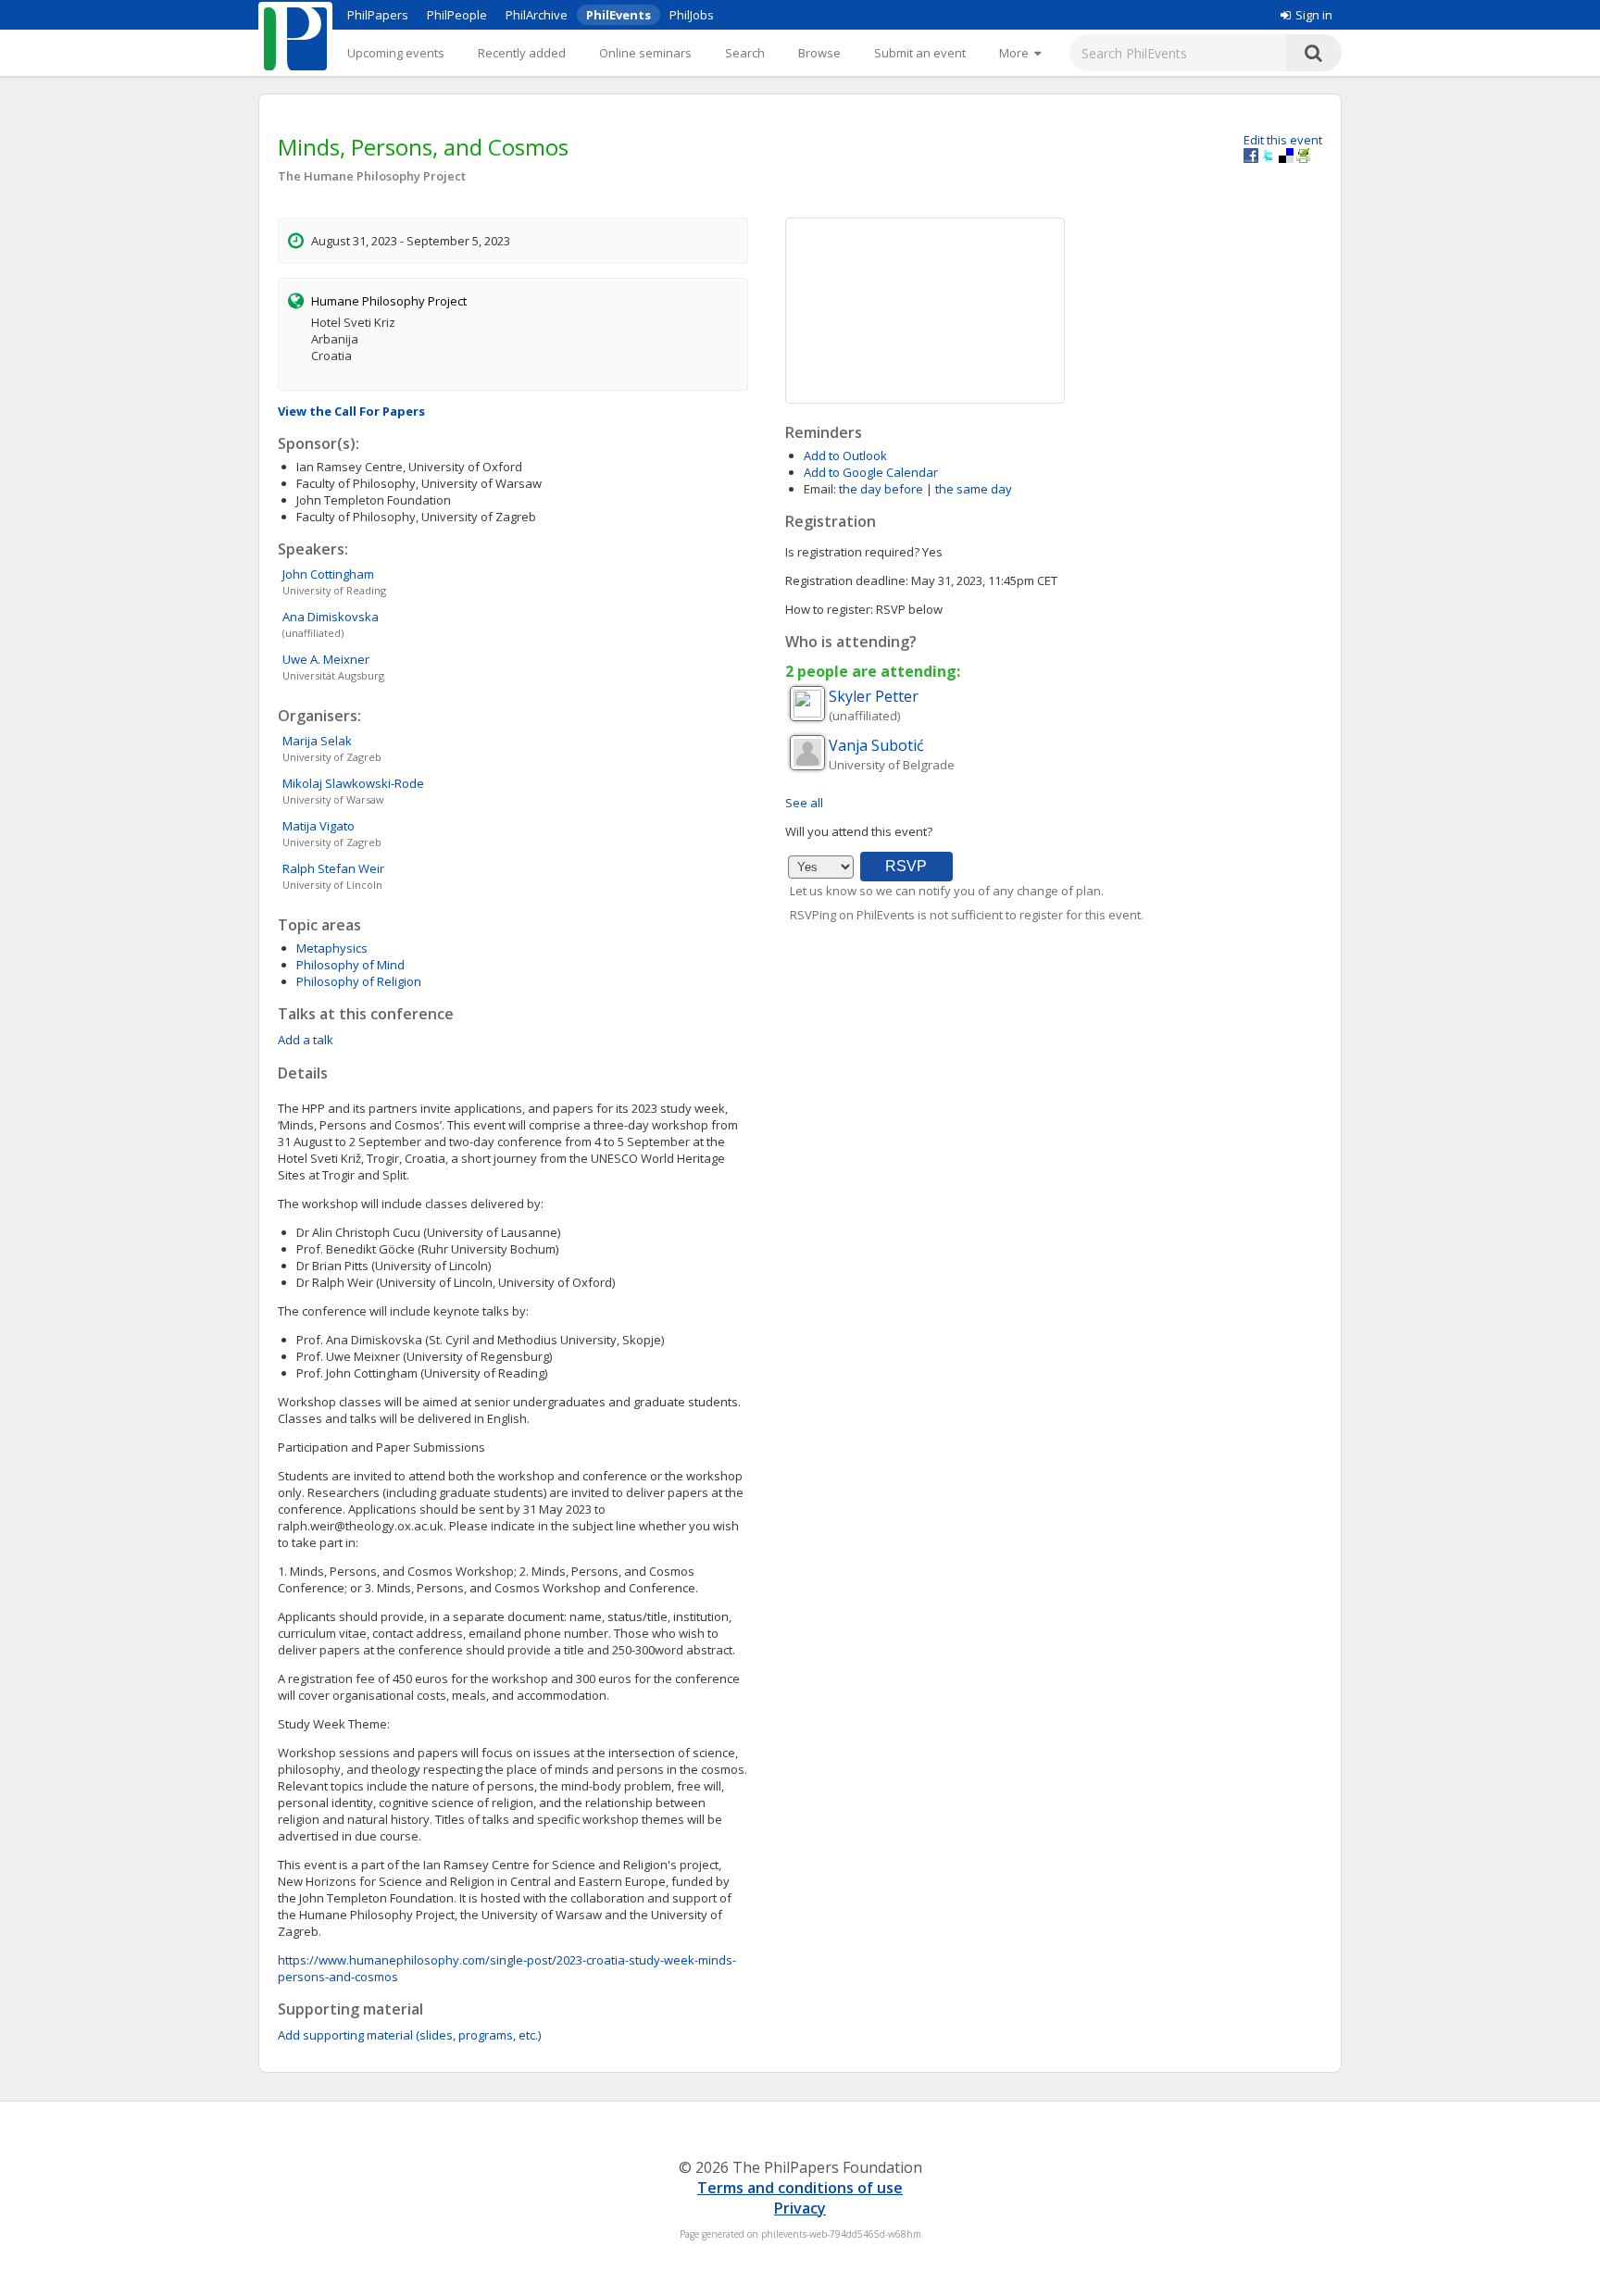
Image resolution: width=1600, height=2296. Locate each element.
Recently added (522, 53)
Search (745, 53)
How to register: (829, 609)
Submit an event (920, 53)
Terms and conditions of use (800, 2188)
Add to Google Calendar (871, 472)
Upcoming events (396, 53)
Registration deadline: (847, 580)
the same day (974, 489)
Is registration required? (852, 552)
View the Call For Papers (351, 411)
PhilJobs (692, 15)
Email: (820, 489)
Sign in (1314, 15)
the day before (881, 489)
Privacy (800, 2208)
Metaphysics (332, 948)
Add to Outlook (845, 455)
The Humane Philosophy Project (372, 176)
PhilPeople (457, 15)
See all (804, 803)
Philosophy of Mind (350, 965)
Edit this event (1283, 140)
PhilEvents (619, 15)
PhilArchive (537, 15)
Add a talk (306, 1040)
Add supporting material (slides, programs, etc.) (409, 2035)
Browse (819, 53)
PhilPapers (378, 15)
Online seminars (645, 53)
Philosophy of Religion (359, 981)
